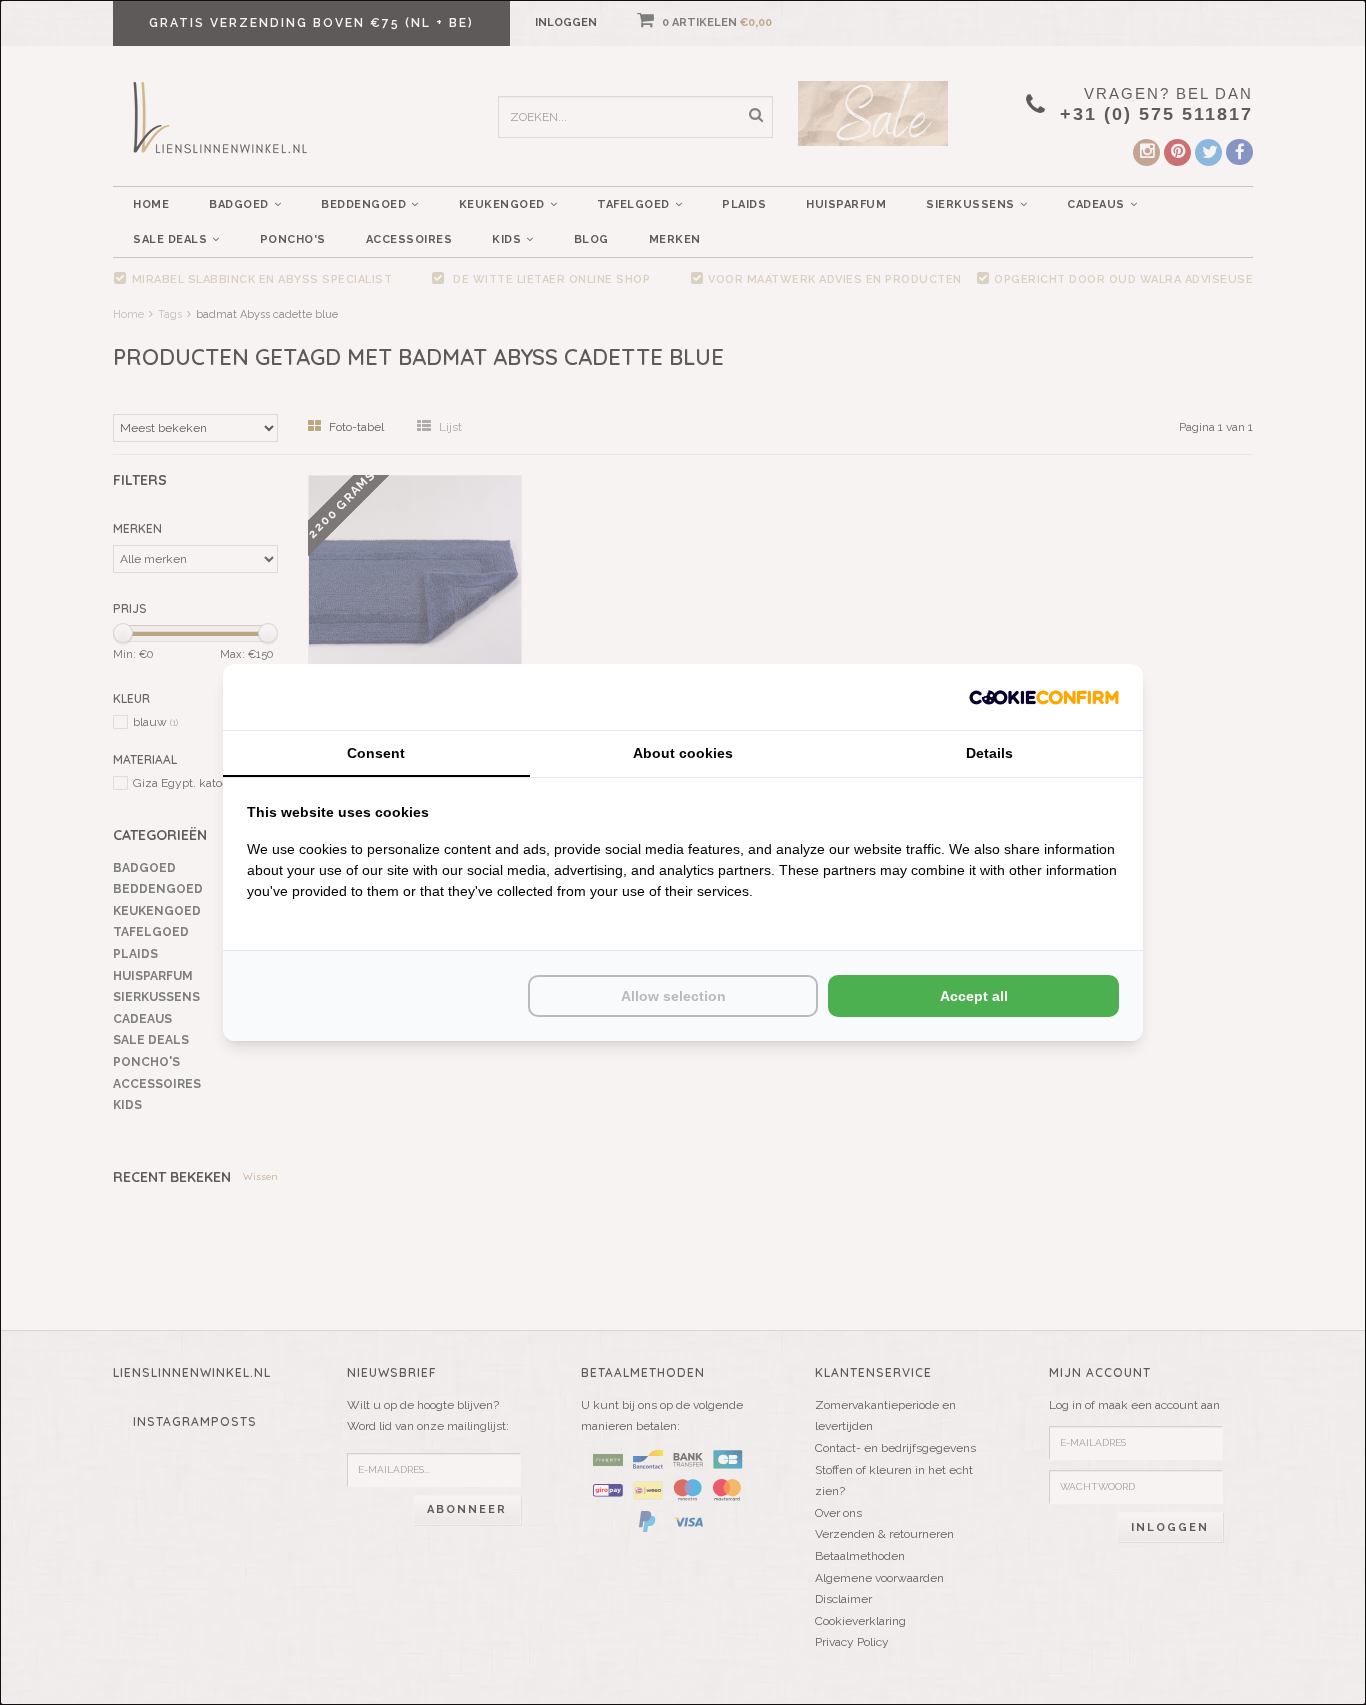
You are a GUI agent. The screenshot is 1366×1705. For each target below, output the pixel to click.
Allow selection (673, 996)
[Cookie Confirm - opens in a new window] (1044, 696)
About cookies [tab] (683, 753)
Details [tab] (989, 753)
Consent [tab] (376, 753)
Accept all (974, 996)
